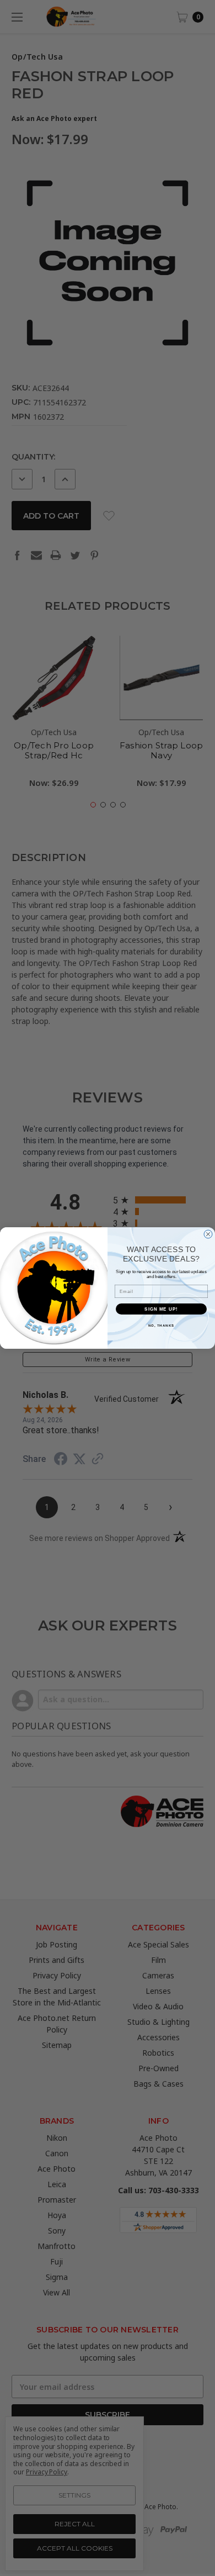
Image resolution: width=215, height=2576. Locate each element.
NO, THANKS (162, 1325)
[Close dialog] (208, 1234)
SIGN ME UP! (161, 1309)
